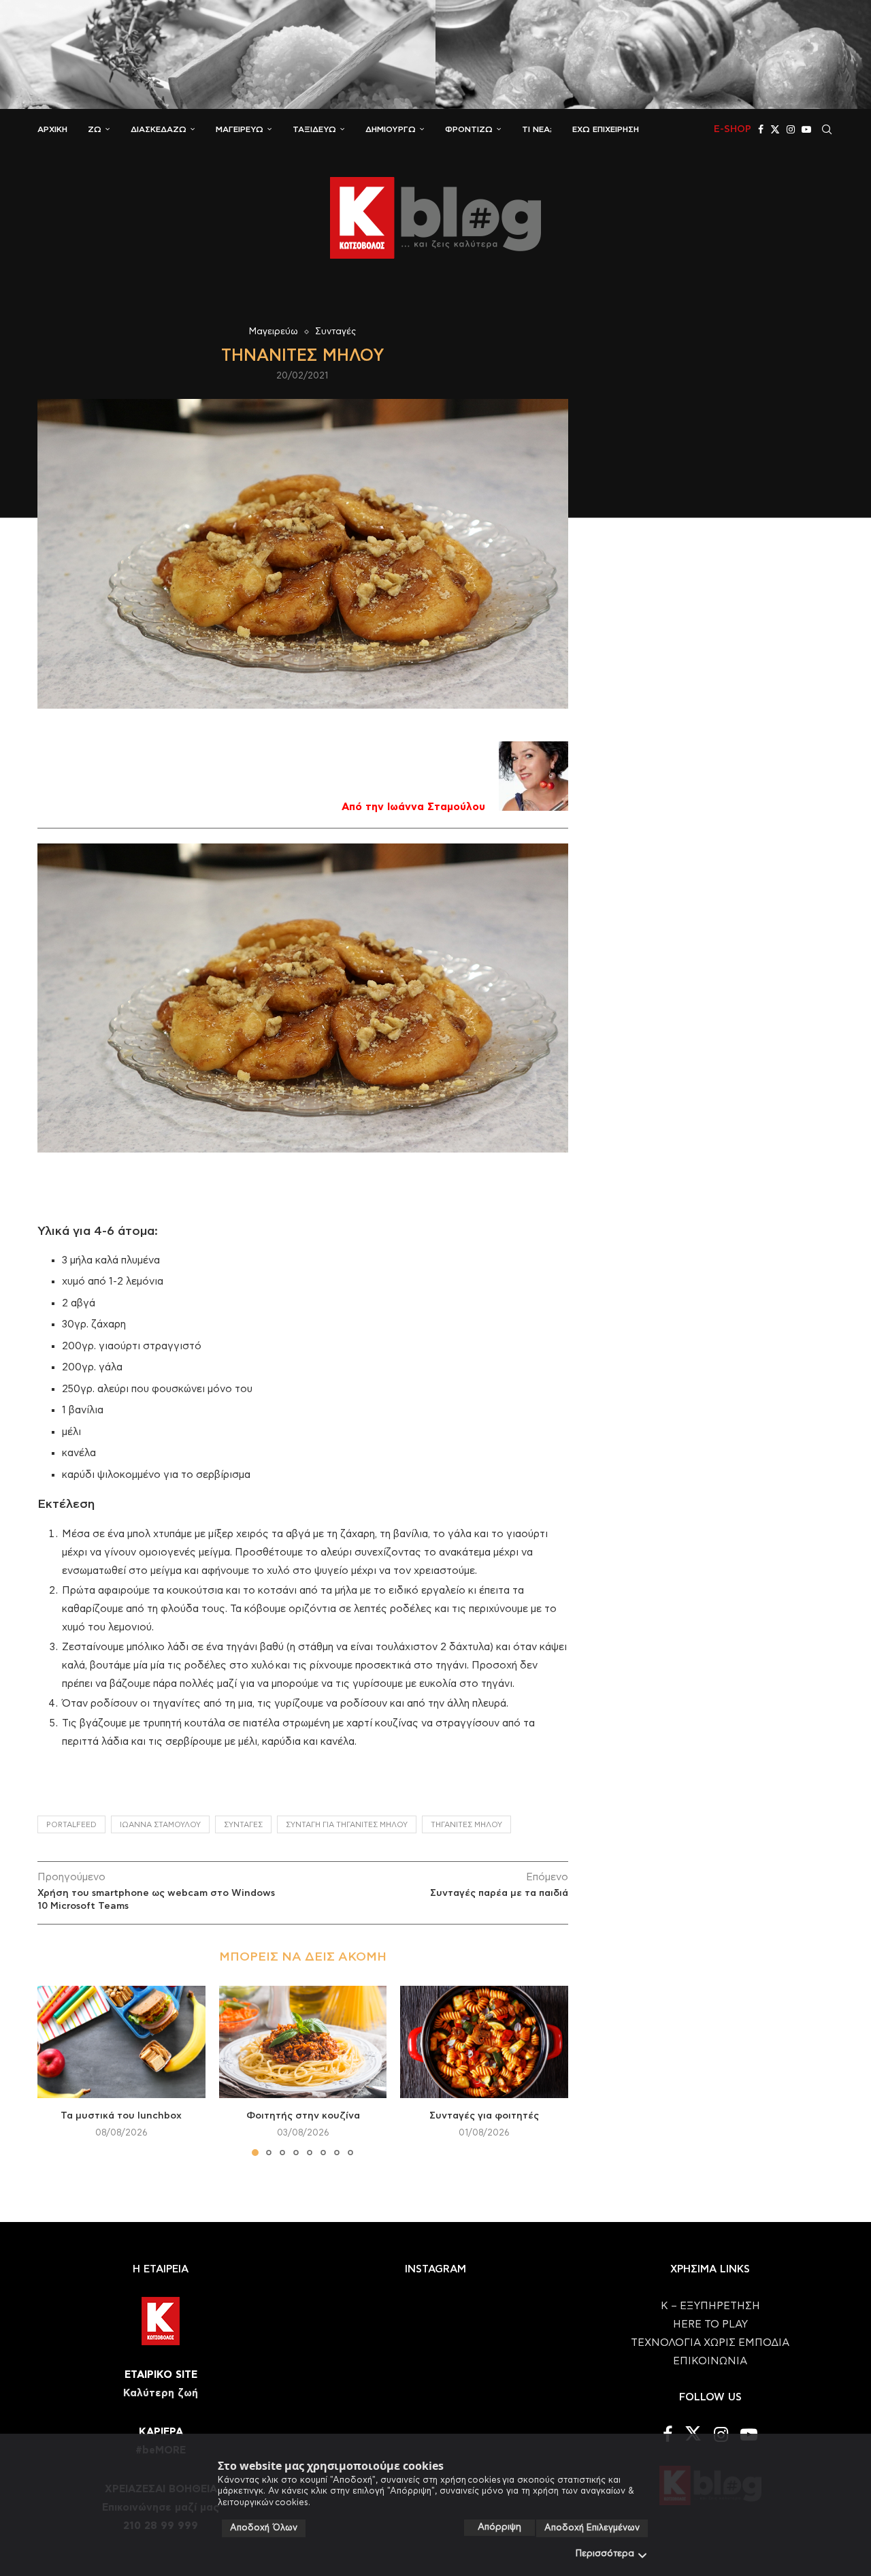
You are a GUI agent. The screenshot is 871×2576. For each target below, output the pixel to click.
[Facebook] (761, 129)
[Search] (827, 129)
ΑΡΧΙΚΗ (52, 129)
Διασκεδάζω (159, 129)
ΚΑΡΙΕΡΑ (161, 2432)
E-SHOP (733, 129)
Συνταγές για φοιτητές (484, 2116)
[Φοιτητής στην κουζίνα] (303, 2042)
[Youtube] (806, 129)
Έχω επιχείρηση (606, 129)
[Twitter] (775, 129)
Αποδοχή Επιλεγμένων (592, 2528)
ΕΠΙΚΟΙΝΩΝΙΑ (710, 2361)
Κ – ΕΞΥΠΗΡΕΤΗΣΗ (710, 2306)
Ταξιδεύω (314, 129)
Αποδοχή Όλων (264, 2528)
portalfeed (71, 1825)
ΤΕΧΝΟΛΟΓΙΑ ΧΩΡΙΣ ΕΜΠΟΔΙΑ (710, 2343)
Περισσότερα (605, 2554)
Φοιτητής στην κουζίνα (302, 2116)
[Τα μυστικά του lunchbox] (121, 2042)
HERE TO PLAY (710, 2324)
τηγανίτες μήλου (466, 1825)
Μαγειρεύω (240, 129)
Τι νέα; (537, 129)
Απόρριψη (499, 2527)
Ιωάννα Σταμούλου (160, 1825)
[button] (56, 2070)
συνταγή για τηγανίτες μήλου (347, 1825)
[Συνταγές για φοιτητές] (484, 2042)
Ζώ (95, 129)
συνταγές (243, 1825)
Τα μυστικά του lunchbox (121, 2116)
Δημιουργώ (391, 129)
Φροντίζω (469, 129)
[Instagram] (791, 129)
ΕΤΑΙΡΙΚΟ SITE (161, 2375)
